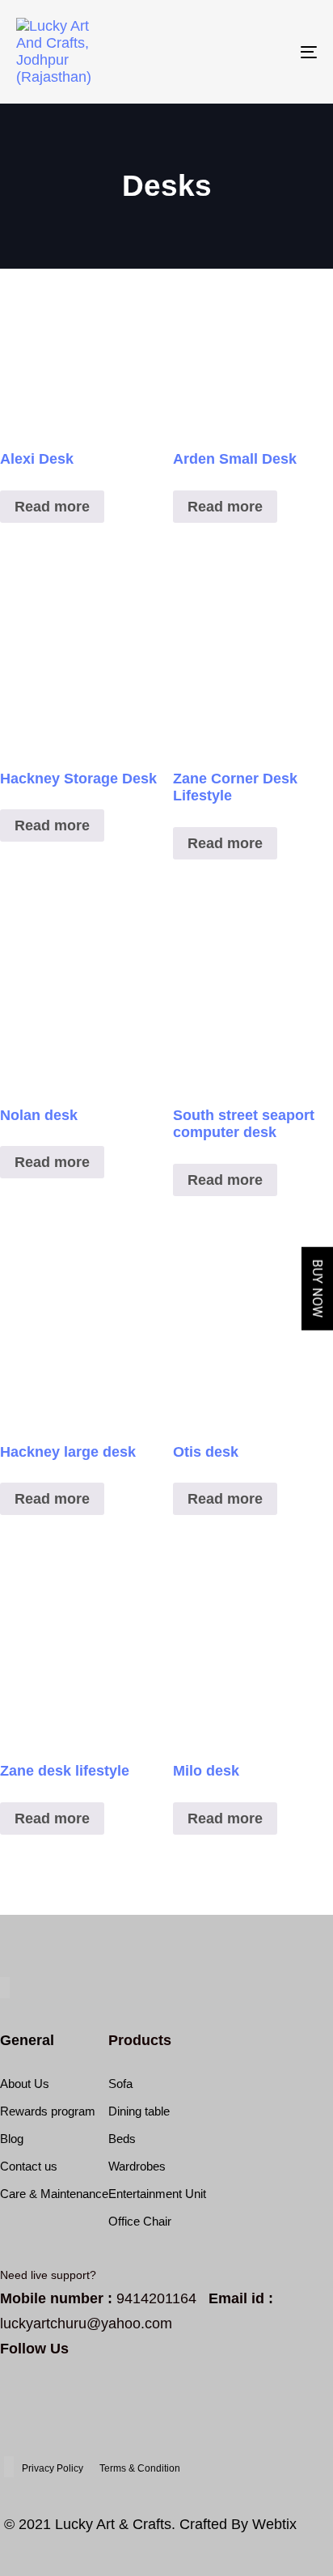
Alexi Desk (37, 459)
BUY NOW (317, 1288)
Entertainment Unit (157, 2194)
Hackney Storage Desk (78, 779)
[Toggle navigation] (267, 52)
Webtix (274, 2524)
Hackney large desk (68, 1452)
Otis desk (206, 1452)
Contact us (29, 2166)
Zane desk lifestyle (65, 1771)
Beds (122, 2139)
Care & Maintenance (54, 2194)
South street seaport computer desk (244, 1124)
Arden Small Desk (235, 459)
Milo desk (206, 1771)
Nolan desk (39, 1115)
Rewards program (48, 2111)
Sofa (120, 2084)
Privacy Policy (53, 2468)
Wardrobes (137, 2166)
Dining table (139, 2111)
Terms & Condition (140, 2468)
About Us (25, 2084)
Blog (12, 2139)
